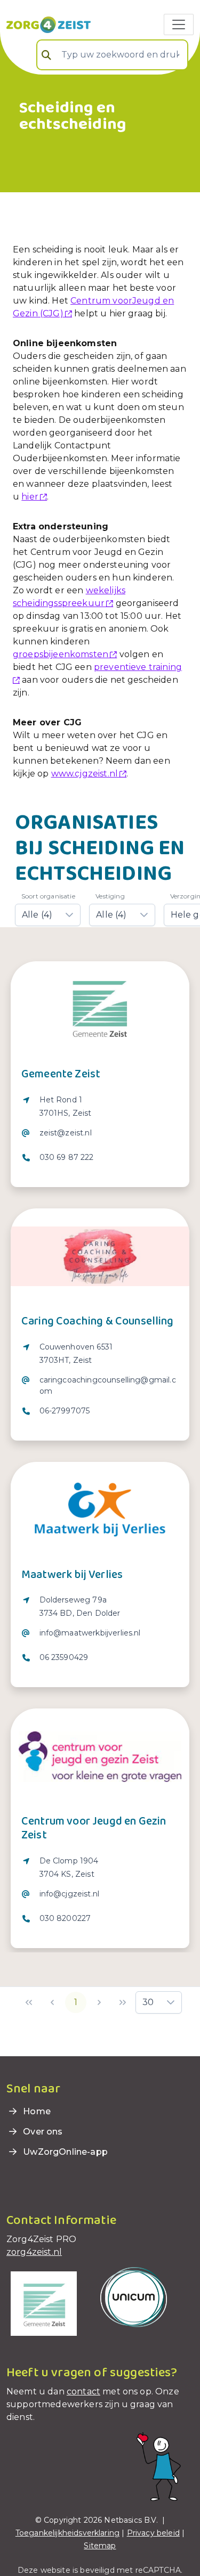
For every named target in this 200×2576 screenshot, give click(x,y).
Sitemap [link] (100, 2546)
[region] (100, 1135)
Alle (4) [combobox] (37, 915)
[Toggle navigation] (179, 24)
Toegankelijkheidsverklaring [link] (67, 2533)
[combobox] (112, 55)
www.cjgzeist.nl (85, 774)
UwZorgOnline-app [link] (64, 2152)
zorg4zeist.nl (34, 2252)
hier (30, 497)
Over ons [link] (42, 2132)
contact (83, 2391)
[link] (49, 24)
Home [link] (36, 2111)
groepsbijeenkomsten (61, 654)
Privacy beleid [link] (153, 2533)
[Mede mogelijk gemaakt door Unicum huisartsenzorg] (134, 2296)
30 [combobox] (148, 2002)
